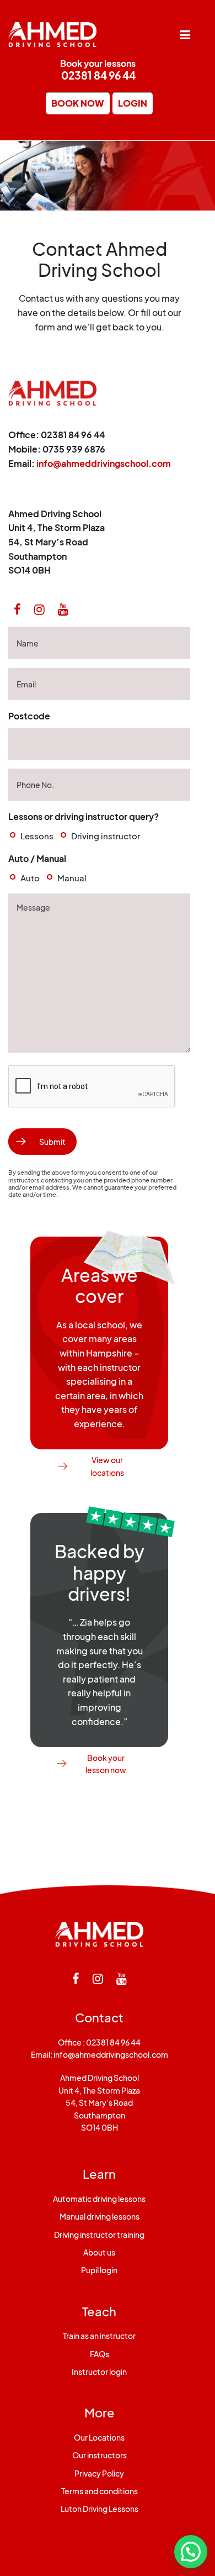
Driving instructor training (99, 2235)
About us (99, 2252)
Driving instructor (106, 836)
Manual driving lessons (100, 2216)
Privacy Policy (99, 2473)
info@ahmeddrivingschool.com (104, 463)
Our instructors (100, 2455)
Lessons (37, 836)
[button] (191, 2552)
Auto (30, 878)
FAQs (100, 2354)
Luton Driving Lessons (100, 2509)
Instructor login (99, 2372)
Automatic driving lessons (99, 2199)
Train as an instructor (99, 2336)
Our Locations (99, 2437)
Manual (72, 878)
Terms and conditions (100, 2491)
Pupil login (99, 2270)
